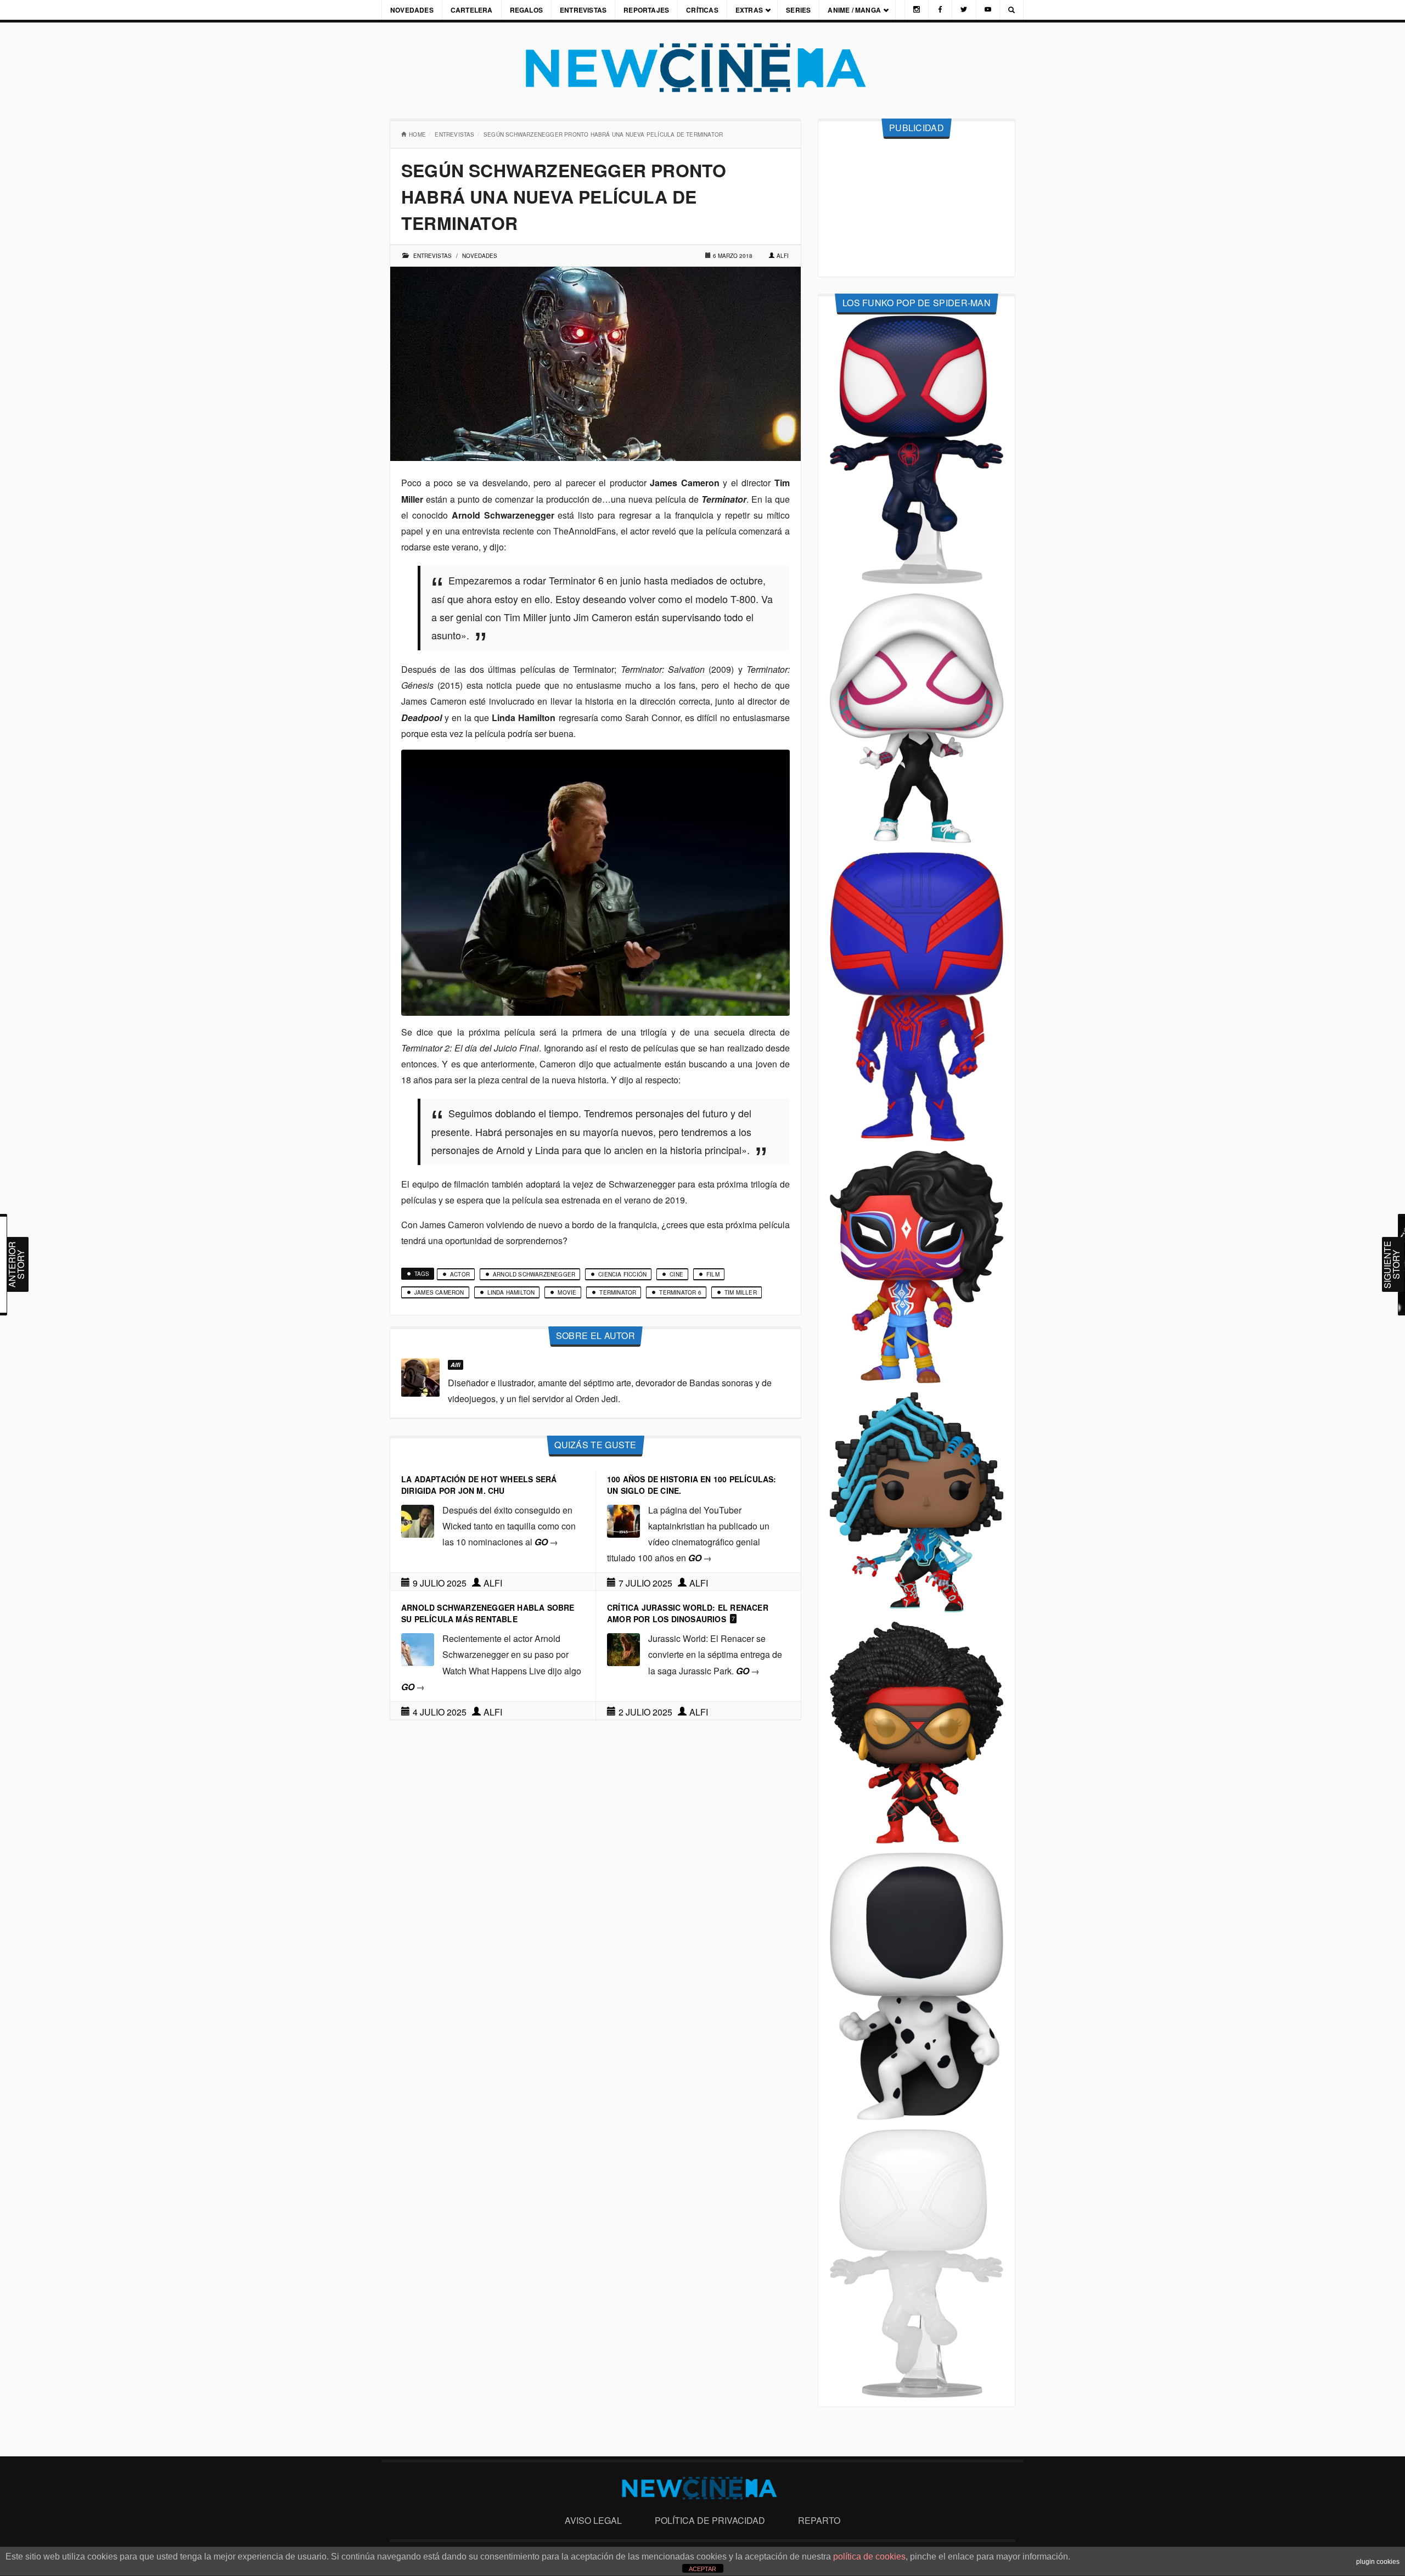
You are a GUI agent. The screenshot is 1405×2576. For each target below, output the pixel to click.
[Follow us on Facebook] (940, 10)
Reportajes (646, 10)
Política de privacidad (710, 2520)
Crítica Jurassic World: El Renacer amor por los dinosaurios (688, 1613)
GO (546, 1542)
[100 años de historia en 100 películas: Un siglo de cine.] (623, 1520)
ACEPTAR (702, 2569)
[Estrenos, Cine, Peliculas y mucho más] (702, 68)
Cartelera (472, 10)
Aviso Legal (593, 2520)
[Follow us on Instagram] (917, 10)
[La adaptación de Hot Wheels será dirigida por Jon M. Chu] (418, 1520)
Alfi (783, 256)
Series (798, 10)
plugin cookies (1378, 2562)
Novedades (412, 10)
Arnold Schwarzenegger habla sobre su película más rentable (488, 1613)
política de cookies (869, 2557)
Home (417, 134)
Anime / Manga (854, 10)
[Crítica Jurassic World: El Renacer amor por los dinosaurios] (623, 1648)
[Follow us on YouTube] (988, 10)
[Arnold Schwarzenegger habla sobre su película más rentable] (418, 1648)
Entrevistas (583, 10)
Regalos (526, 10)
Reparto (819, 2520)
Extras (749, 10)
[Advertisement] (917, 208)
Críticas (702, 10)
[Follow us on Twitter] (964, 10)
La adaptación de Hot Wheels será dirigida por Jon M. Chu (479, 1485)
